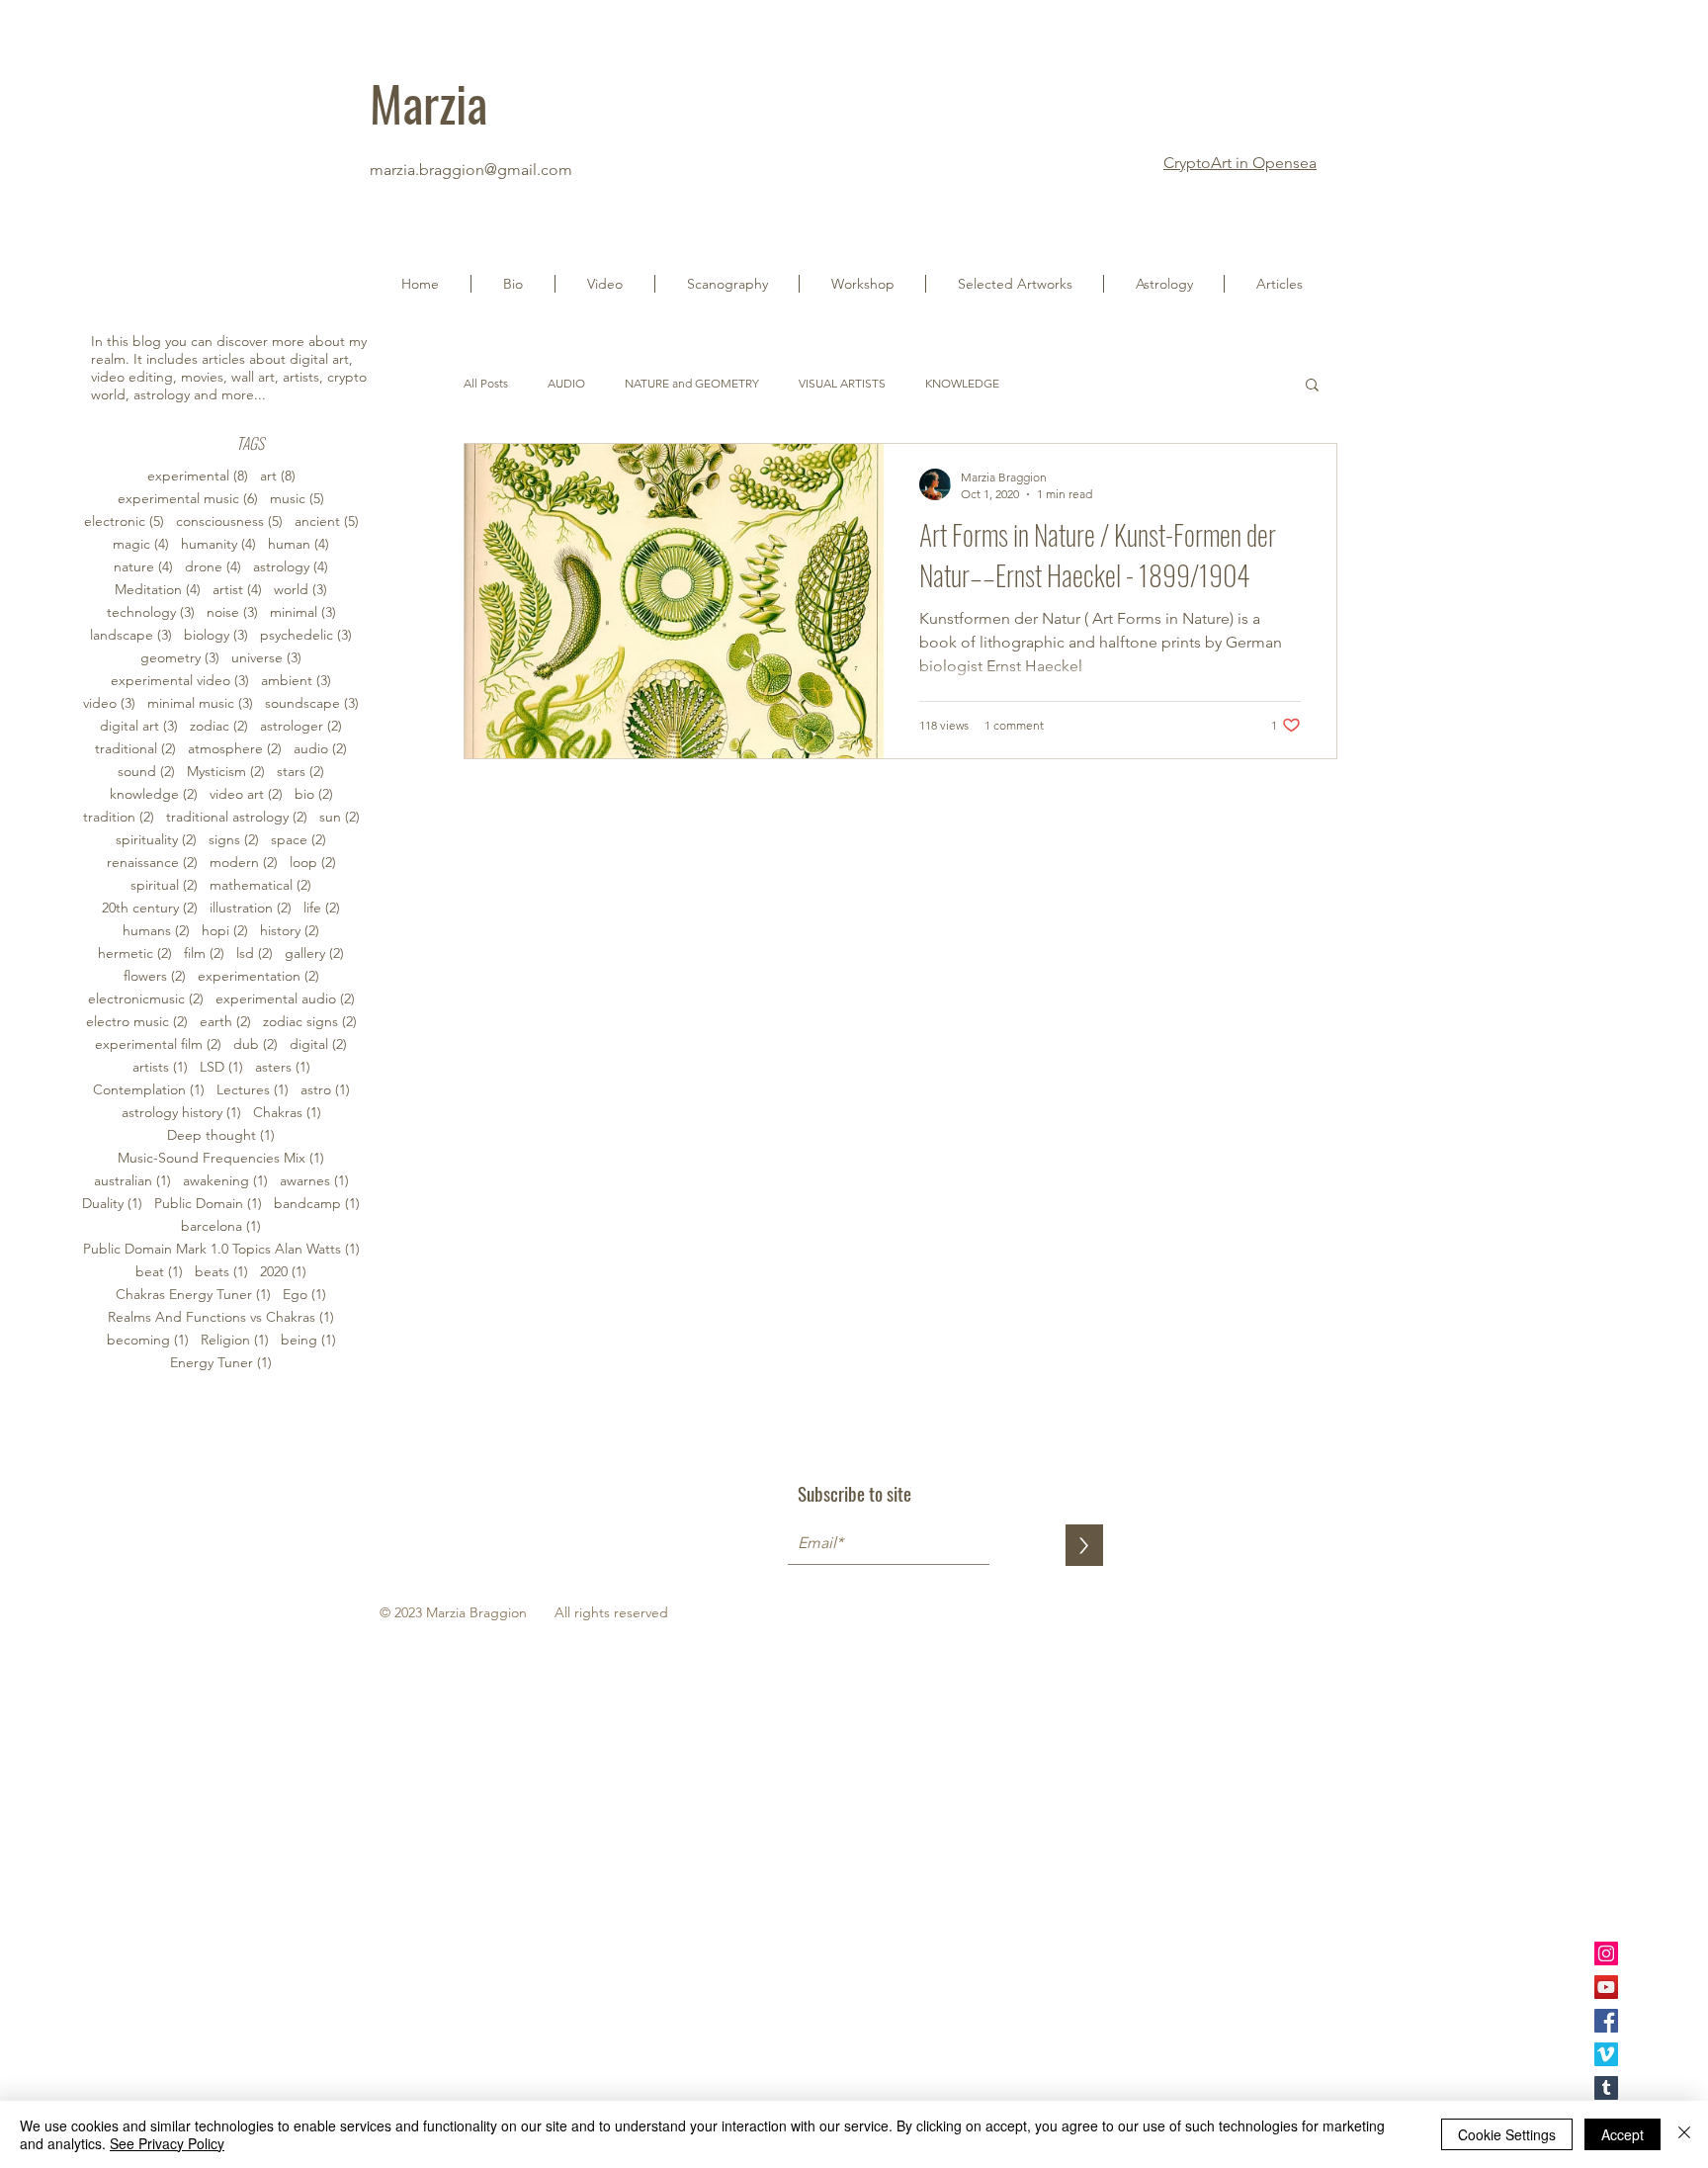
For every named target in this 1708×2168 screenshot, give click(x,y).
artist (237, 590)
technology (151, 612)
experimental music (188, 499)
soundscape (312, 703)
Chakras (287, 1113)
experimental (198, 476)
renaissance (152, 863)
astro (325, 1090)
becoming (148, 1340)
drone (213, 567)
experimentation (258, 976)
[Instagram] (1606, 1953)
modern (244, 863)
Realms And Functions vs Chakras (221, 1317)
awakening (225, 1181)
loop (313, 863)
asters (283, 1067)
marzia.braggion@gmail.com (471, 170)
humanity (218, 544)
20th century (150, 908)
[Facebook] (1606, 2021)
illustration (251, 908)
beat (159, 1272)
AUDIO (566, 383)
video (109, 703)
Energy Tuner (221, 1363)
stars (300, 772)
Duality (112, 1204)
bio (314, 794)
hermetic (135, 954)
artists (160, 1067)
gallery (314, 954)
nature (143, 567)
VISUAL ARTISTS (842, 383)
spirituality (156, 840)
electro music (137, 1022)
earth (225, 1022)
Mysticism (226, 772)
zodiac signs (310, 1022)
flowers (155, 976)
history (290, 931)
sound (146, 772)
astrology (291, 567)
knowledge (154, 794)
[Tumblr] (1606, 2088)
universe (266, 658)
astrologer (301, 726)
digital (318, 1044)
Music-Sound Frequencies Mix (221, 1158)
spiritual (164, 885)
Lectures (253, 1090)
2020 (283, 1272)
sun (340, 817)
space (299, 840)
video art (246, 794)
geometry (180, 658)
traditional (135, 749)
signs (234, 840)
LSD (221, 1067)
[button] (605, 284)
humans (156, 931)
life (322, 908)
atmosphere (235, 749)
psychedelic (306, 635)
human (299, 544)
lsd (255, 954)
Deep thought (221, 1135)
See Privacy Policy (167, 2143)
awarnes (314, 1181)
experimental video (180, 681)
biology (216, 635)
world (300, 590)
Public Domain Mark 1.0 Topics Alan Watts (221, 1249)
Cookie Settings (1507, 2134)
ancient (327, 521)
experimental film (158, 1044)
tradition (119, 817)
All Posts (486, 383)
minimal (303, 612)
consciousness (229, 521)
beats (221, 1272)
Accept (1623, 2134)
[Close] (1684, 2134)
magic (141, 544)
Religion (235, 1340)
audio (320, 749)
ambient (296, 681)
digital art (139, 726)
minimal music (200, 703)
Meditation (158, 590)
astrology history (181, 1113)
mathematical (260, 885)
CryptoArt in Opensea (1240, 163)
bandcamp (317, 1204)
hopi (225, 931)
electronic (124, 521)
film (204, 954)
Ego (304, 1295)
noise (232, 612)
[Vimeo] (1606, 2054)
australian (132, 1181)
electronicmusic (146, 999)
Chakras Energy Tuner (193, 1295)
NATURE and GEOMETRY (692, 383)
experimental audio (285, 999)
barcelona (221, 1226)
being (308, 1340)
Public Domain (208, 1204)
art (278, 476)
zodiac (219, 726)
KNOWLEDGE (962, 383)
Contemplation (149, 1090)
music (297, 499)
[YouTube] (1606, 1987)
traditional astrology (237, 817)
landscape (131, 635)
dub (256, 1044)
